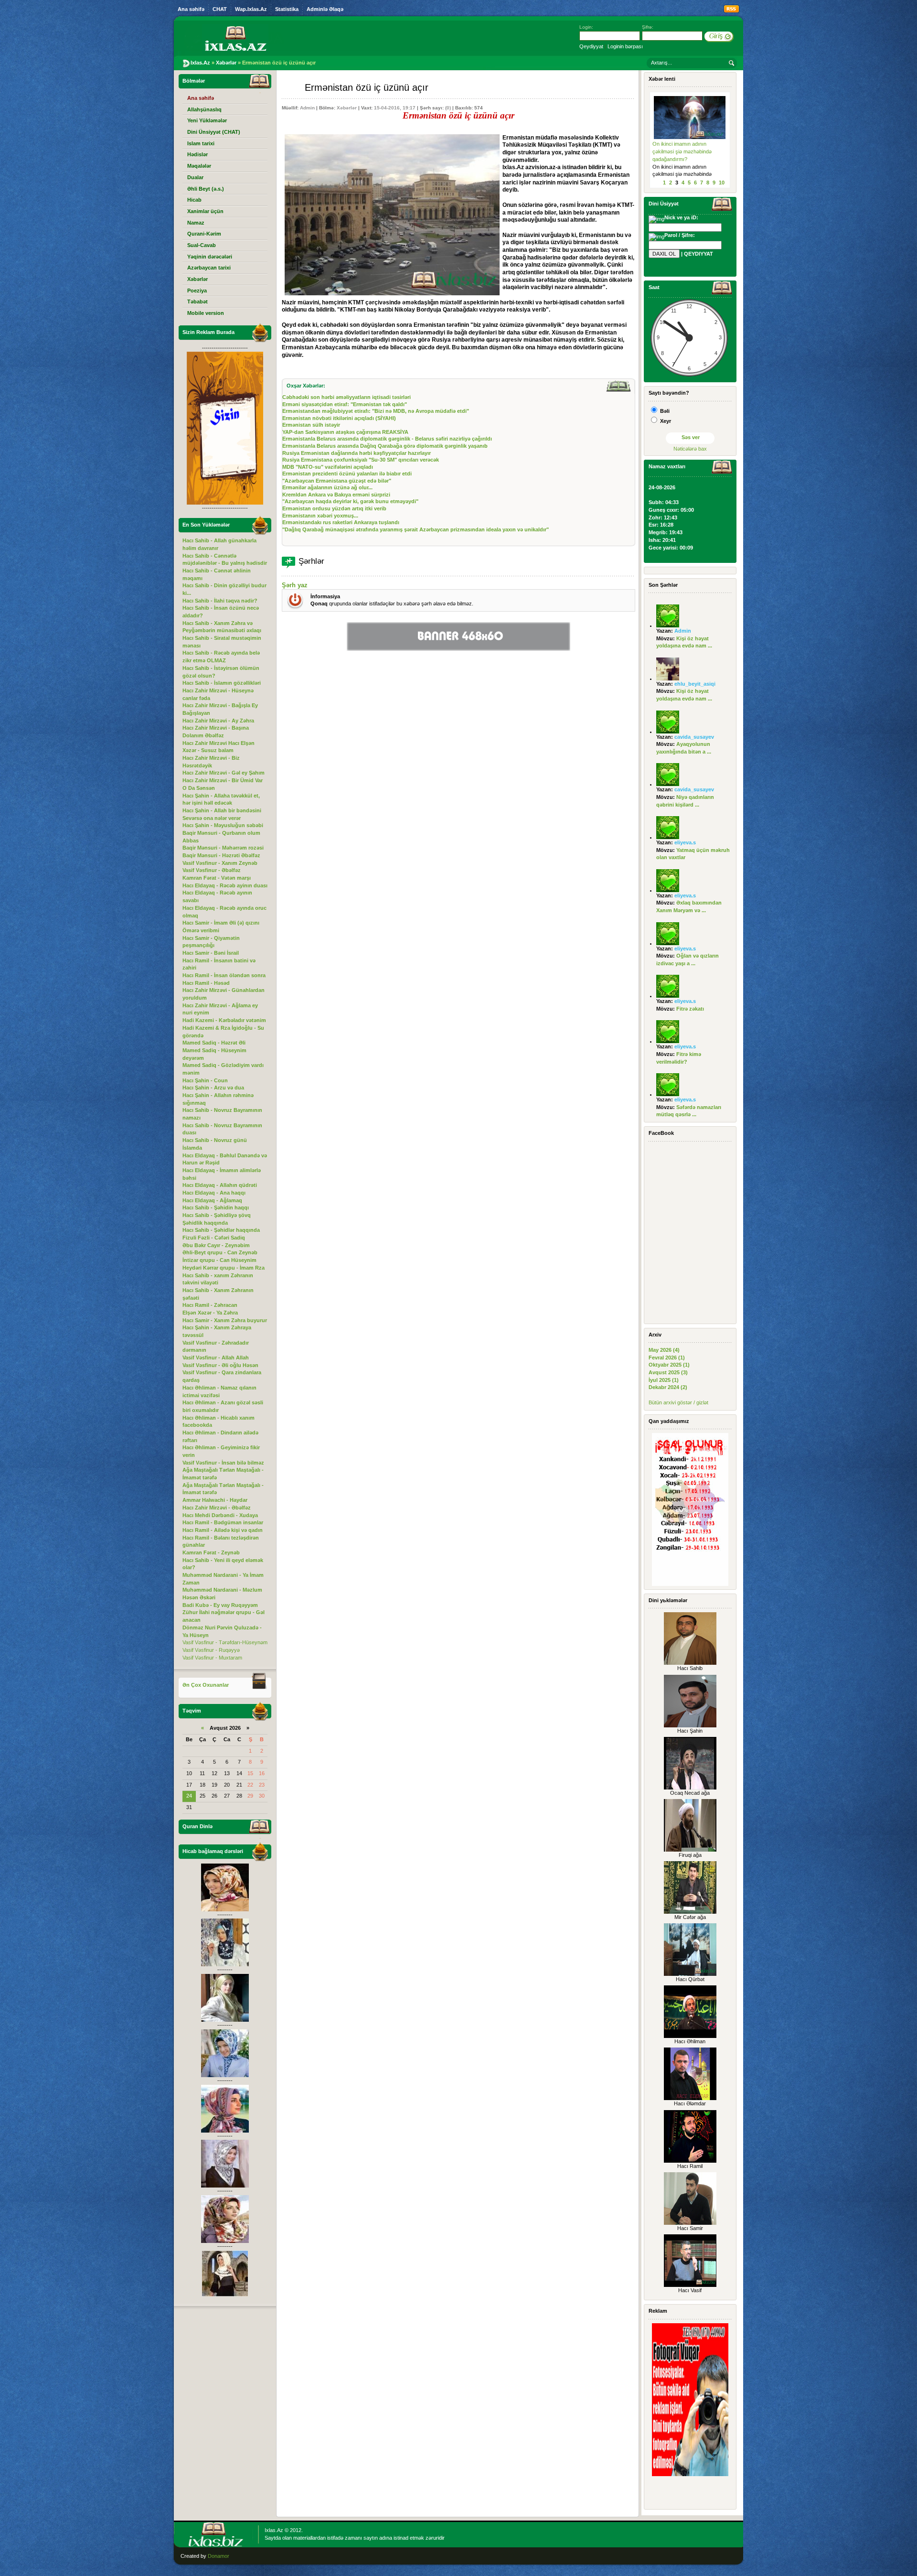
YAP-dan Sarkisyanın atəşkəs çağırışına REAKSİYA (345, 432)
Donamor (219, 2556)
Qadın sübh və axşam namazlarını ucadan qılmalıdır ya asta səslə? (687, 151)
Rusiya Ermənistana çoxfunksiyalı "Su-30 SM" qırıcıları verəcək (361, 460)
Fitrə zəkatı (690, 1009)
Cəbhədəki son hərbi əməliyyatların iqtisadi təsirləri (347, 397)
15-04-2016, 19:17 (395, 108)
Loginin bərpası (625, 46)
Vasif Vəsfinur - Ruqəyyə (211, 1650)
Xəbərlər (347, 108)
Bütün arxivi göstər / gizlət (678, 1402)
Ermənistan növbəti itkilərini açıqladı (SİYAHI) (339, 418)
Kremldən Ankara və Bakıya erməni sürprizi (336, 495)
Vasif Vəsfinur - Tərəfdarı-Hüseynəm (225, 1642)
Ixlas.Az (274, 2530)
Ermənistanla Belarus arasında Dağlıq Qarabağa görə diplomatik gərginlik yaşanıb (385, 446)
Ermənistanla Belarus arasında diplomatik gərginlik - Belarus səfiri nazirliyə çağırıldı (387, 439)
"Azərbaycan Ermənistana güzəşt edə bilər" (337, 481)
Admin (307, 108)
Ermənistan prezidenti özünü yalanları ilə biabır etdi (347, 474)
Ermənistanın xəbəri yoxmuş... (320, 516)
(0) (448, 108)
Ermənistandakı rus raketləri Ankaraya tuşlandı (341, 522)
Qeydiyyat (591, 46)
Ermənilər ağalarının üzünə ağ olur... (327, 487)
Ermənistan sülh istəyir (311, 425)
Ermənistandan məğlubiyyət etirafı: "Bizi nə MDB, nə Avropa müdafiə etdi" (376, 411)
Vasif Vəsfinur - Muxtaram (212, 1658)
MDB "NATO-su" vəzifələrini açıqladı (328, 467)
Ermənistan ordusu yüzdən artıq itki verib (334, 508)
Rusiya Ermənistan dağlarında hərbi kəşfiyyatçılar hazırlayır (357, 453)
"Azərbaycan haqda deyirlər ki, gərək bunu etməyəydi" (350, 501)
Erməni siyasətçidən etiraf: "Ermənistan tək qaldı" (345, 404)
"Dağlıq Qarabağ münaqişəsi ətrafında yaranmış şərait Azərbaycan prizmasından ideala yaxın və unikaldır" (416, 529)
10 (722, 183)
